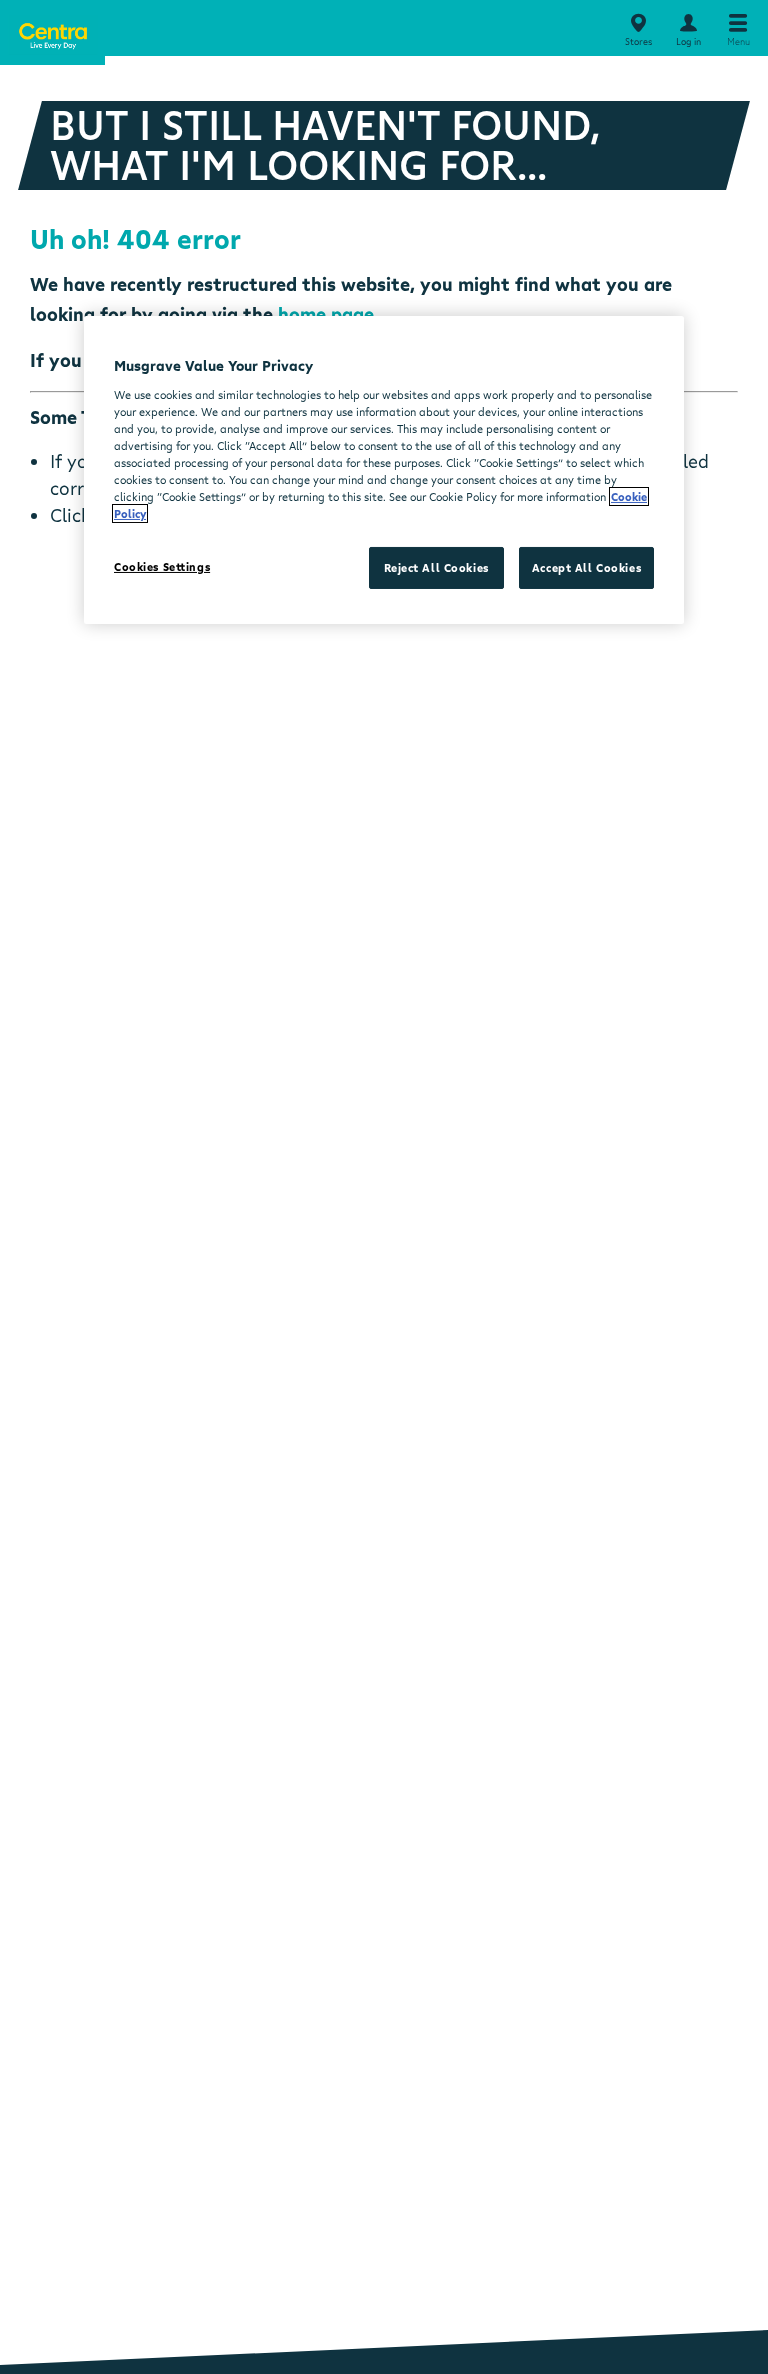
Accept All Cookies (586, 567)
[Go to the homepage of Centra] (52, 32)
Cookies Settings (162, 566)
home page (326, 314)
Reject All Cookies (436, 567)
